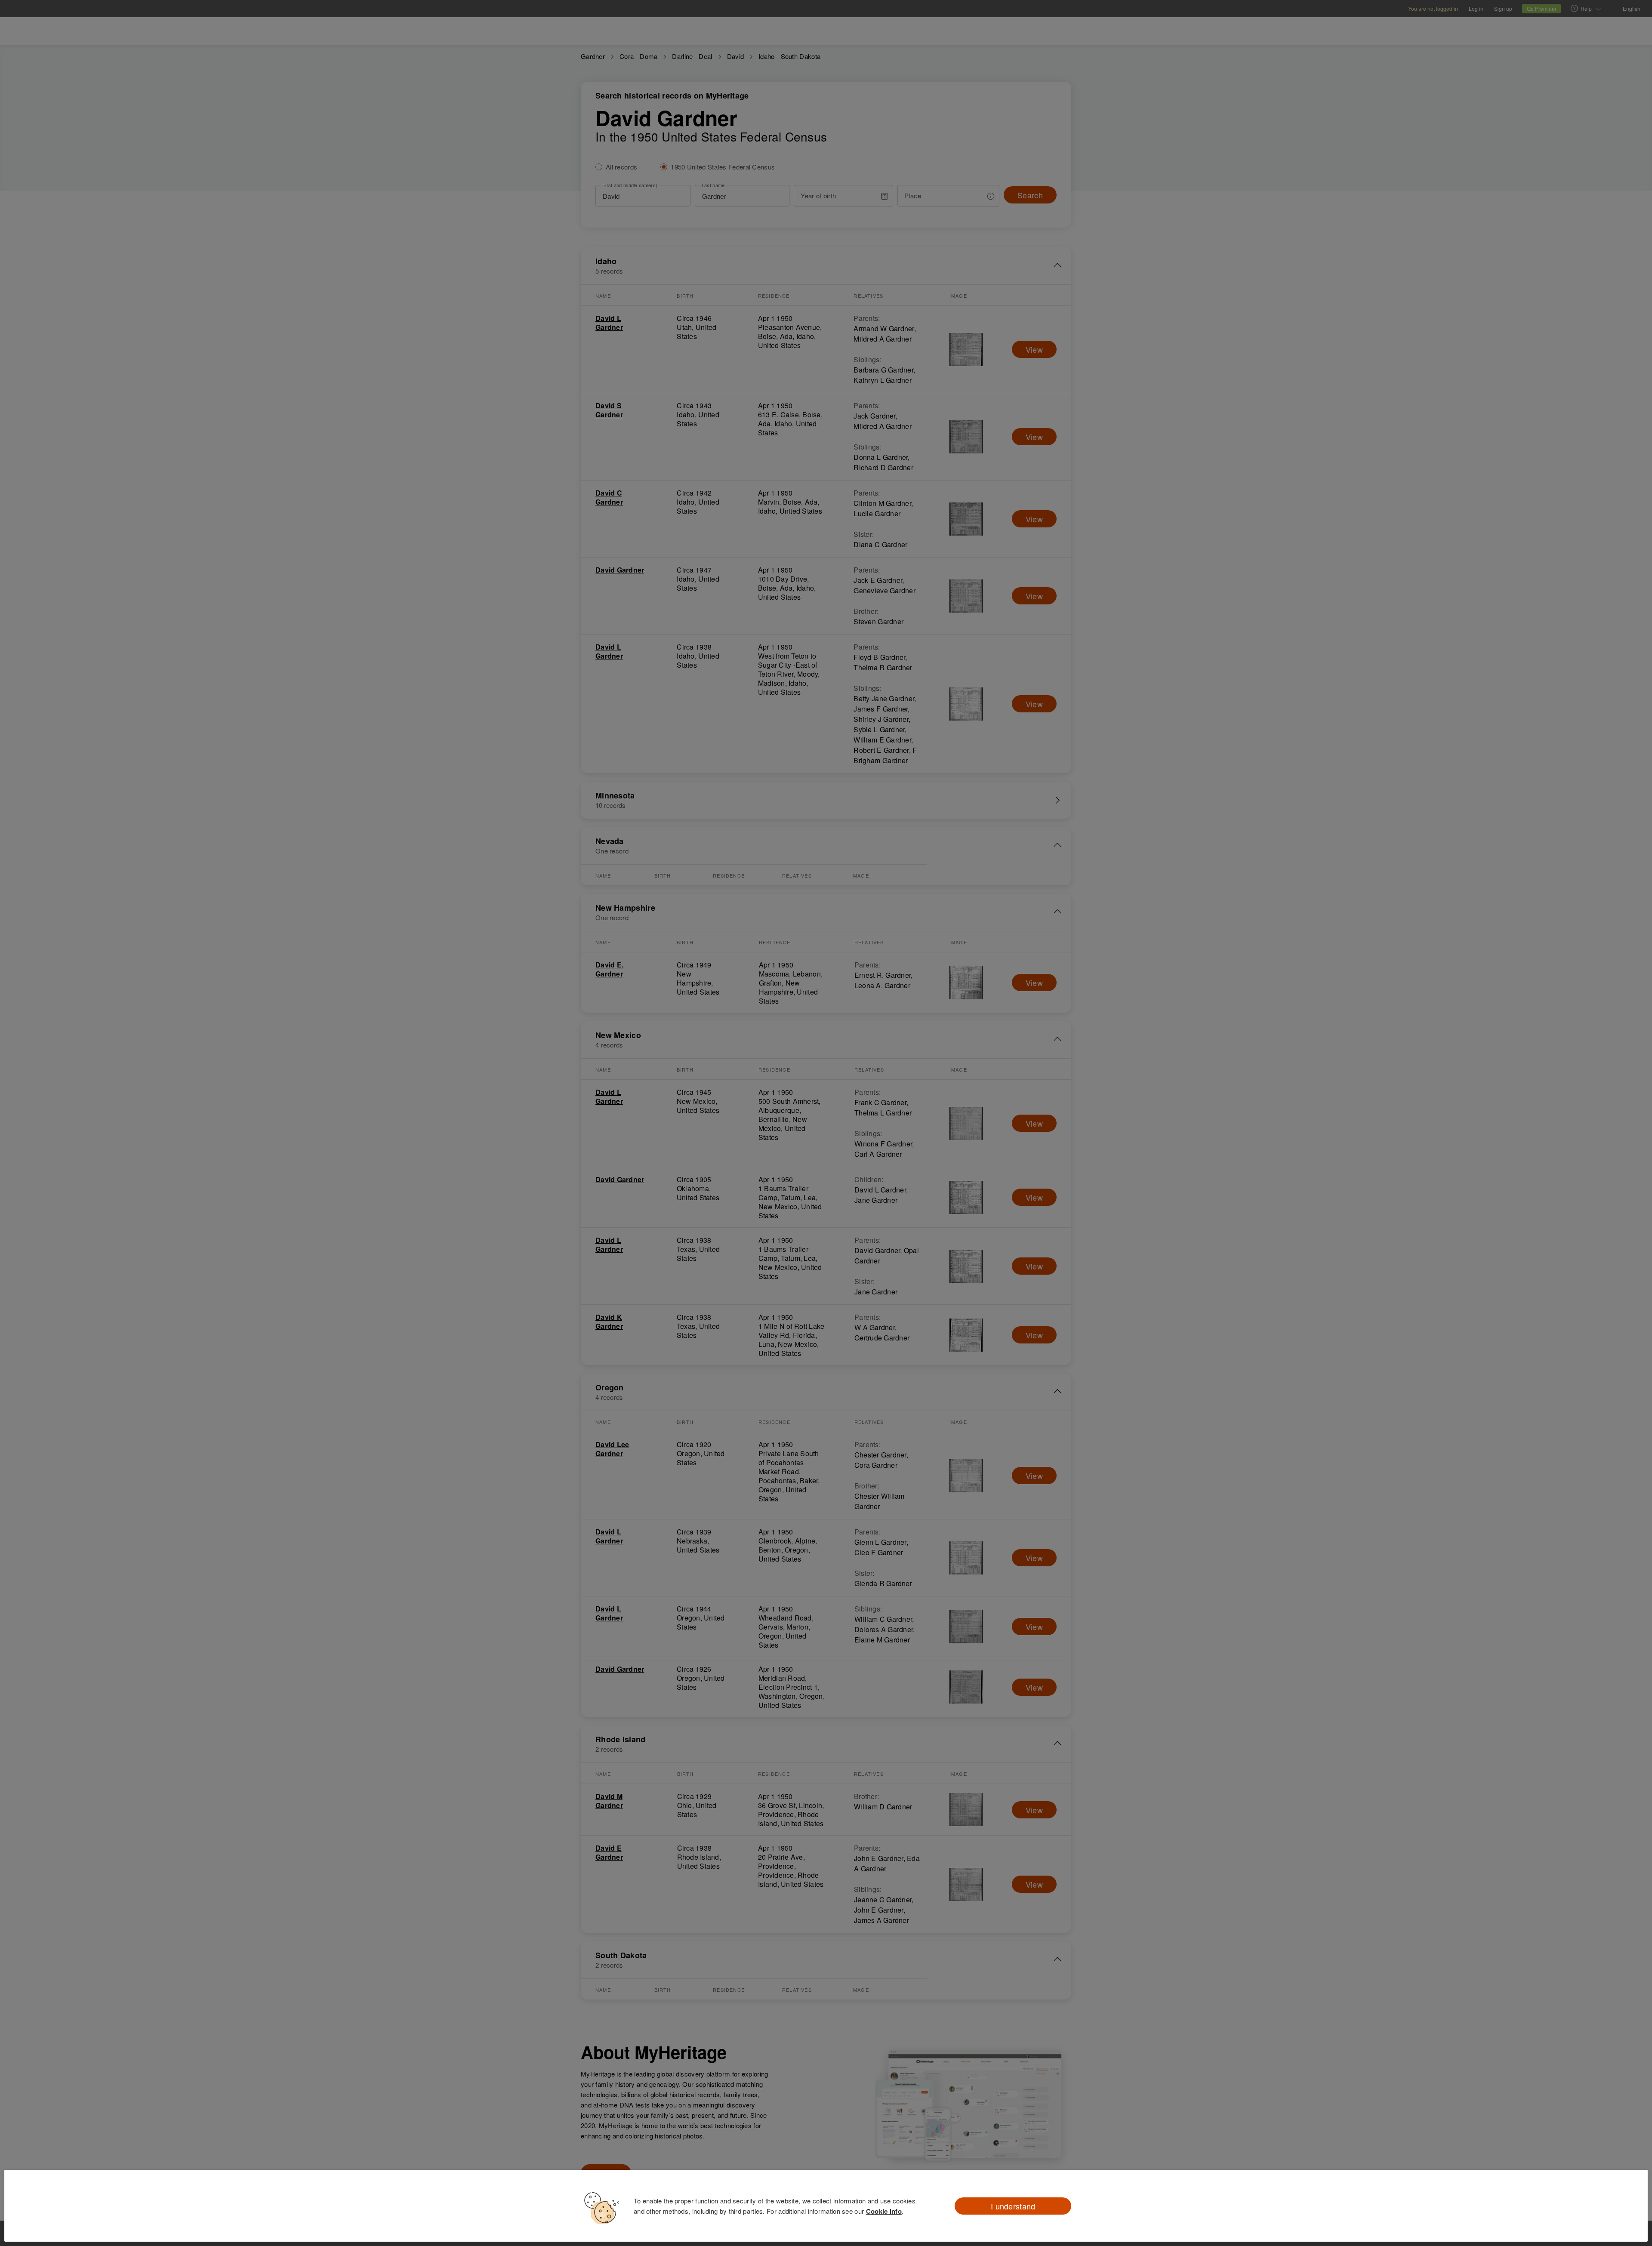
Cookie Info (884, 2211)
